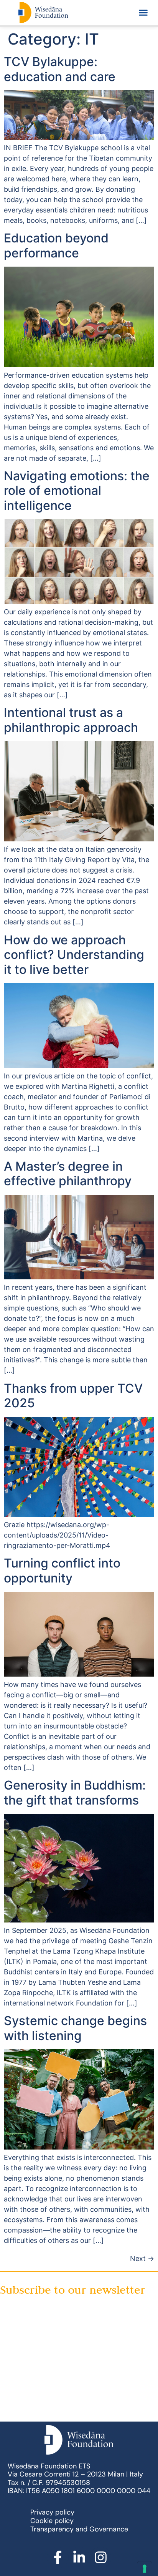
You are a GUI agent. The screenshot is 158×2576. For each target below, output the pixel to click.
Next (142, 2258)
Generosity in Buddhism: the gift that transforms (75, 1792)
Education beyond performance (56, 245)
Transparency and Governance (79, 2529)
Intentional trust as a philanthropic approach (71, 720)
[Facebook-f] (58, 2558)
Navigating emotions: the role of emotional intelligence (77, 491)
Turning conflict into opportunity (62, 1570)
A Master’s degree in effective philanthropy (68, 1174)
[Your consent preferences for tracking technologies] (145, 2569)
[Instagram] (100, 2558)
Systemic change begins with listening (75, 2028)
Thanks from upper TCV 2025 (73, 1396)
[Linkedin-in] (79, 2558)
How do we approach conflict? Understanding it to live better (74, 955)
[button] (143, 13)
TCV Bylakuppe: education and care (60, 69)
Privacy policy (52, 2512)
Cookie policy (52, 2521)
